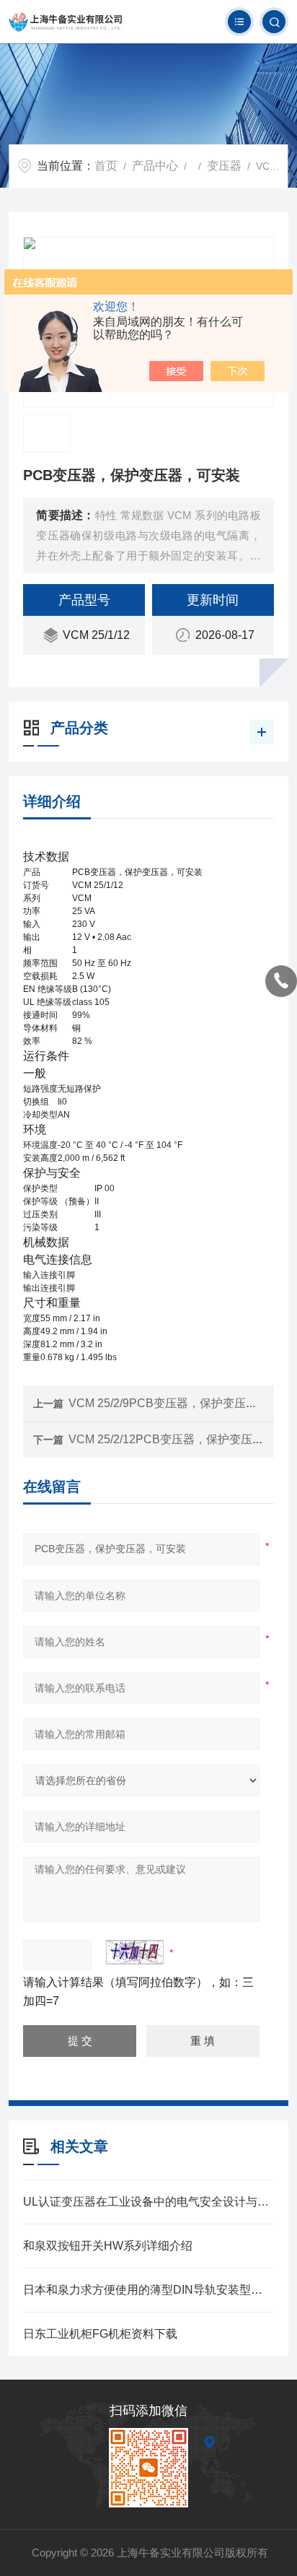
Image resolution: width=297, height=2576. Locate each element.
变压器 (224, 166)
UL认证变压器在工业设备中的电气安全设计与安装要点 (148, 2202)
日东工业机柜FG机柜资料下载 (100, 2334)
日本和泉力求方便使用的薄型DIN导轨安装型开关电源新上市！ (148, 2290)
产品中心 (155, 166)
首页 (106, 166)
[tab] (148, 857)
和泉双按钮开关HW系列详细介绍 (108, 2246)
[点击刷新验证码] (135, 1952)
